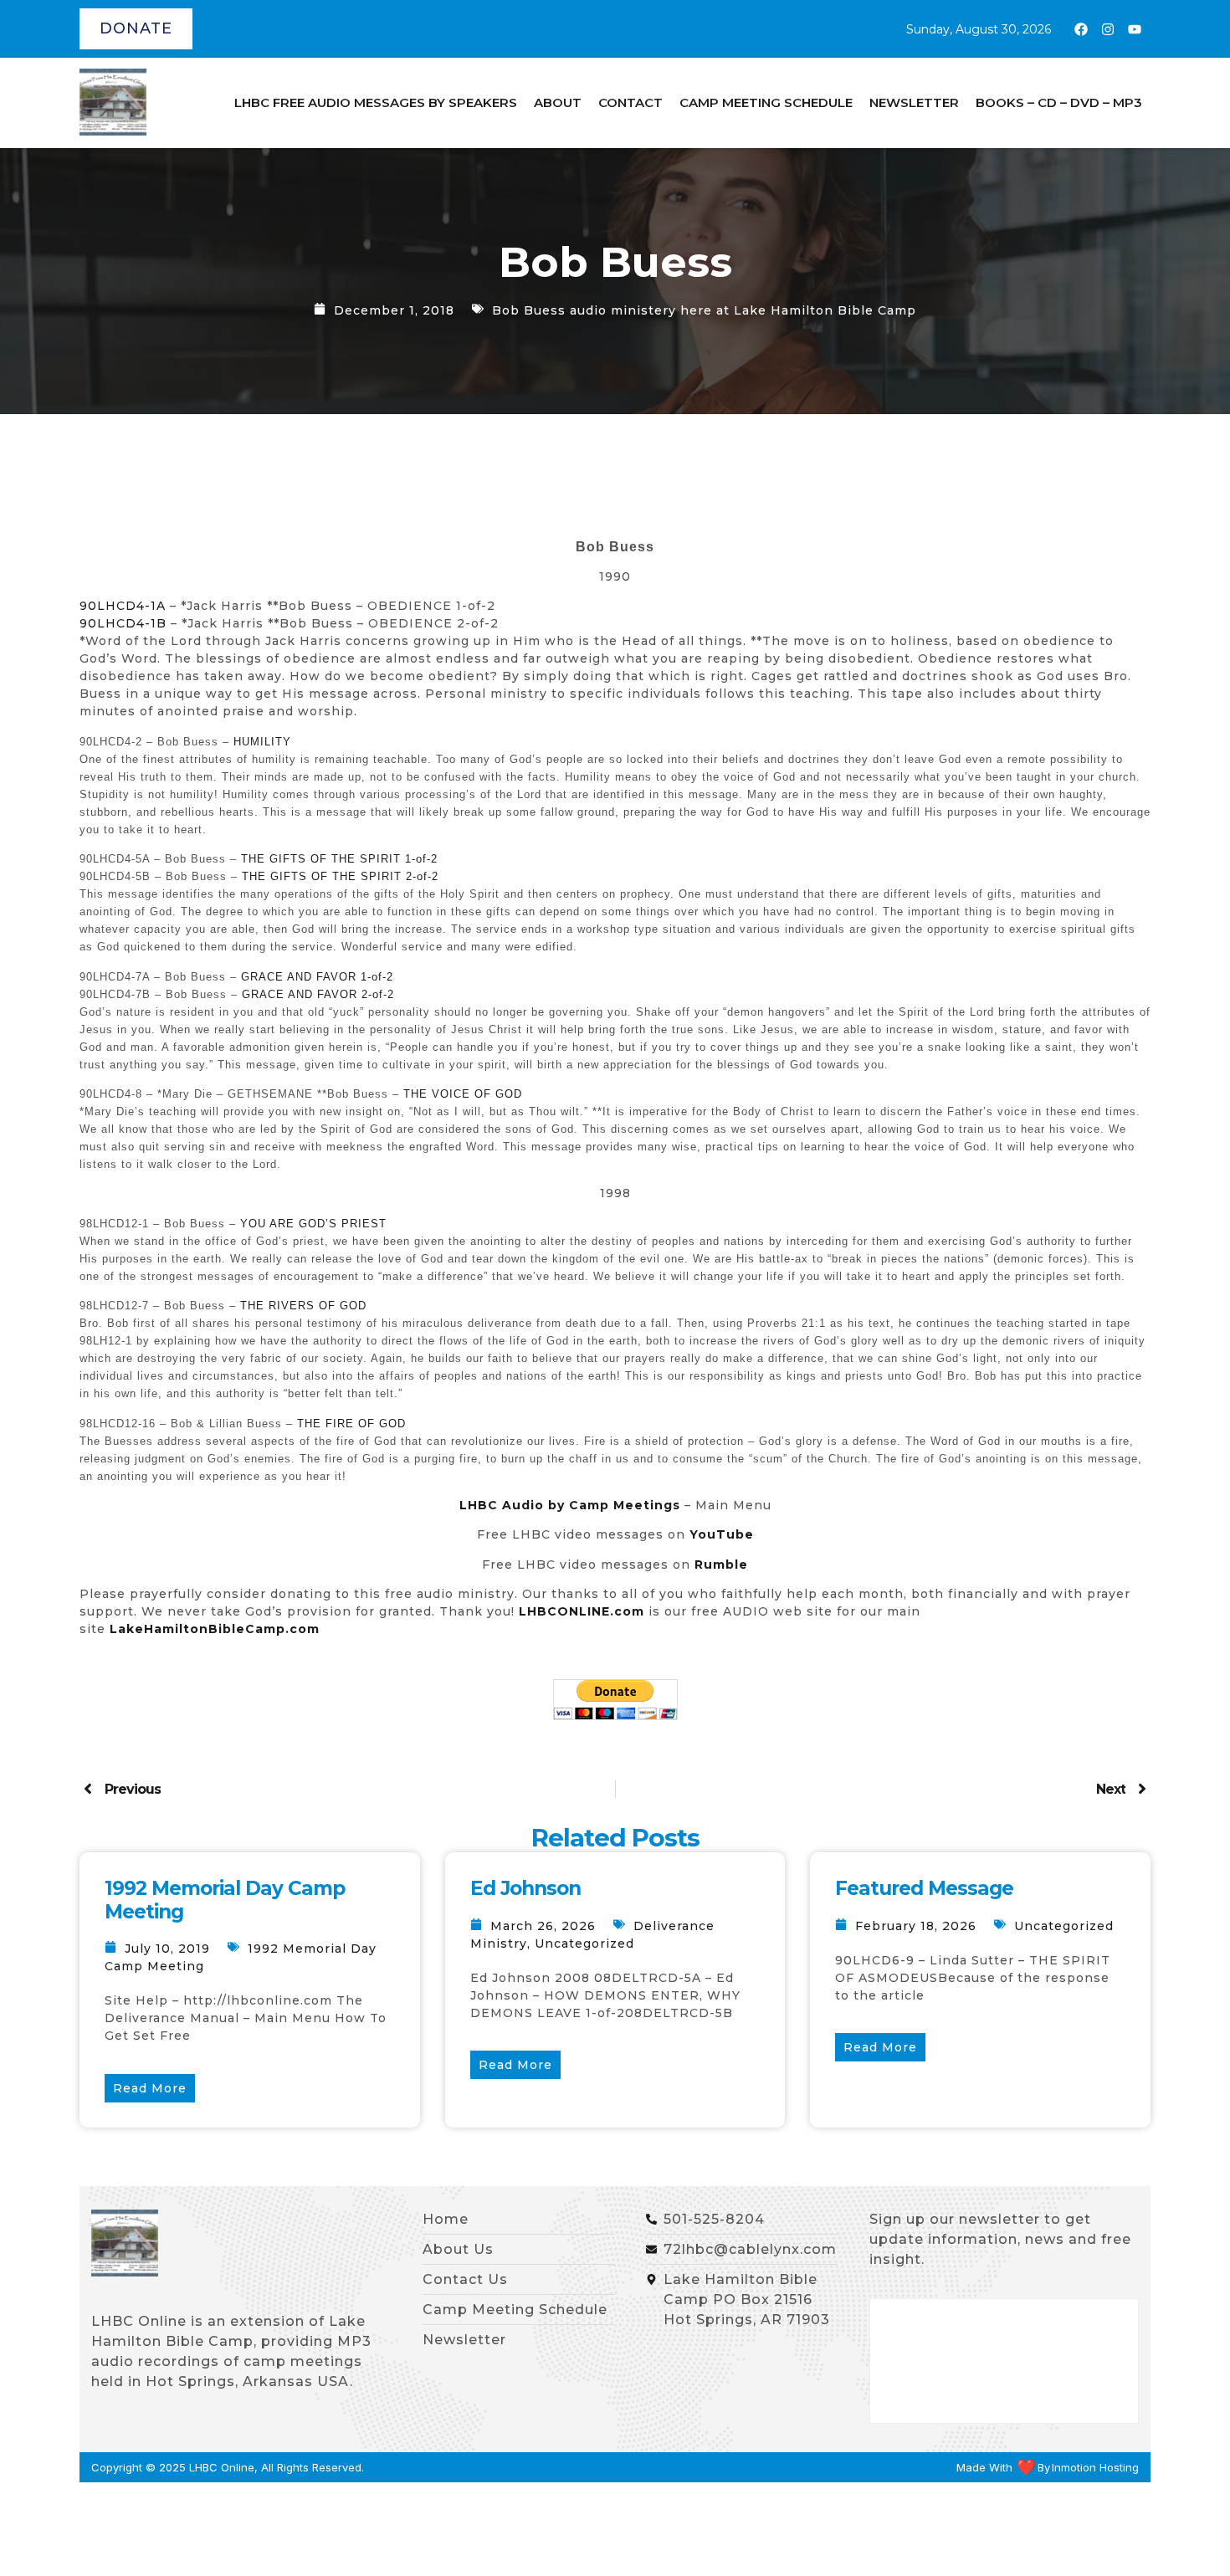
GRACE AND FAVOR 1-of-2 (317, 977)
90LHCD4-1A (123, 606)
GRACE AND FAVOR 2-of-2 (318, 994)
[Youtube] (1135, 29)
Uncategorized (584, 1944)
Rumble (721, 1565)
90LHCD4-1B (123, 623)
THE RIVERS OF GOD (303, 1306)
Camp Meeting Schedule (766, 102)
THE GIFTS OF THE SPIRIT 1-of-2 (339, 859)
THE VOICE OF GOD (461, 1094)
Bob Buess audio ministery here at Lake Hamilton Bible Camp (704, 310)
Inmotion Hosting (1095, 2468)
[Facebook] (1081, 29)
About (558, 102)
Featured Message (924, 1888)
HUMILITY (262, 742)
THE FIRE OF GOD (351, 1424)
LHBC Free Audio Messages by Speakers (376, 102)
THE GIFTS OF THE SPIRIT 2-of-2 (340, 876)
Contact (630, 102)
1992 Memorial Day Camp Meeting (225, 1900)
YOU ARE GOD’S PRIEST (313, 1224)
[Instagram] (1108, 29)
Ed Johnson (525, 1888)
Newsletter (914, 102)
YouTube (722, 1534)
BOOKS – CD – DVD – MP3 (1059, 102)
